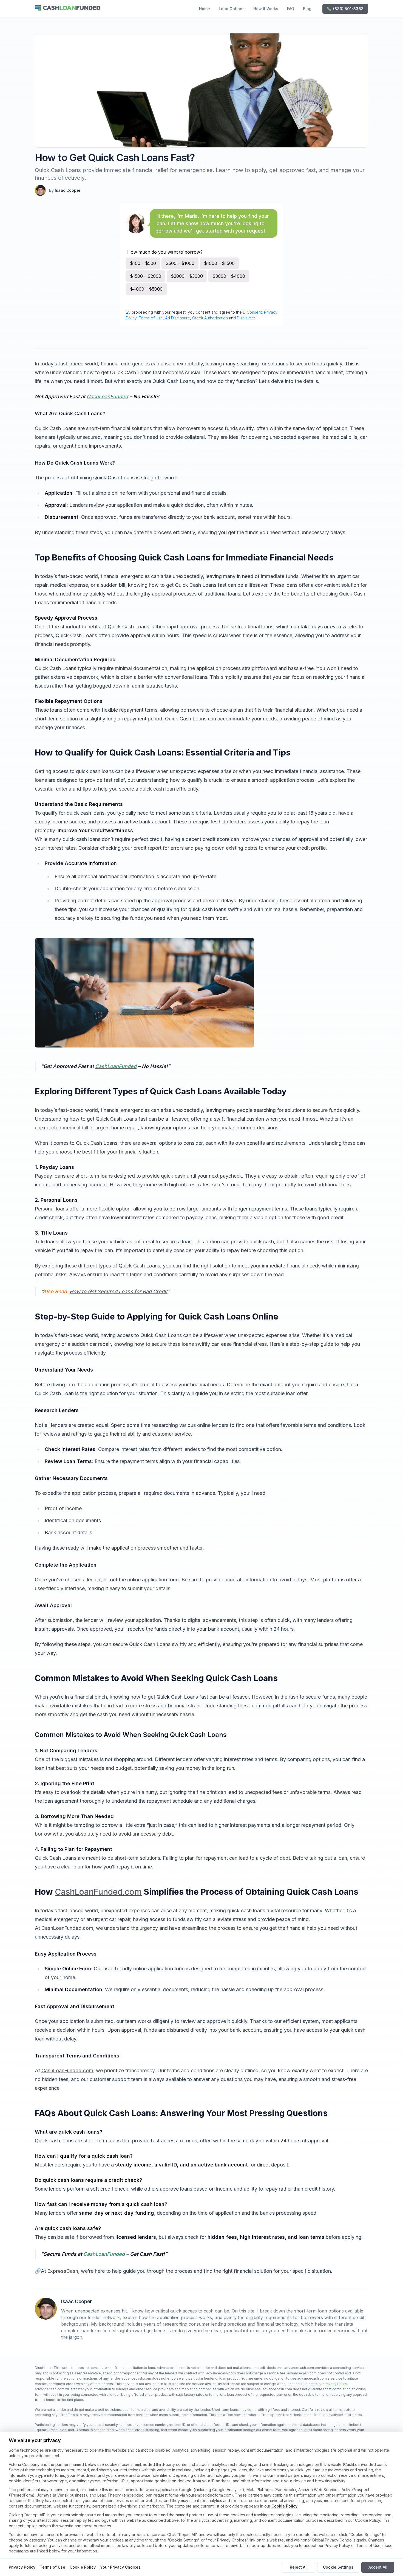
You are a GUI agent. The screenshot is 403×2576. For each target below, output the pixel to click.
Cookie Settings (338, 2567)
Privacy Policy (336, 2384)
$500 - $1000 (180, 263)
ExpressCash (63, 2271)
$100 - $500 (143, 263)
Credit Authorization (210, 318)
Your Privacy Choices (120, 2567)
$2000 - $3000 (187, 276)
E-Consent (252, 312)
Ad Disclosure (178, 318)
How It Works (266, 9)
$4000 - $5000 (146, 289)
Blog (307, 9)
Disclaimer (246, 318)
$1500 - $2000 (146, 276)
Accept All (378, 2567)
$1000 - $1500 (219, 263)
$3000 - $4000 (229, 276)
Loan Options (232, 9)
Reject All (299, 2567)
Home (205, 9)
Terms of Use (151, 318)
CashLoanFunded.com (98, 1892)
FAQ (291, 9)
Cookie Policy (284, 2506)
